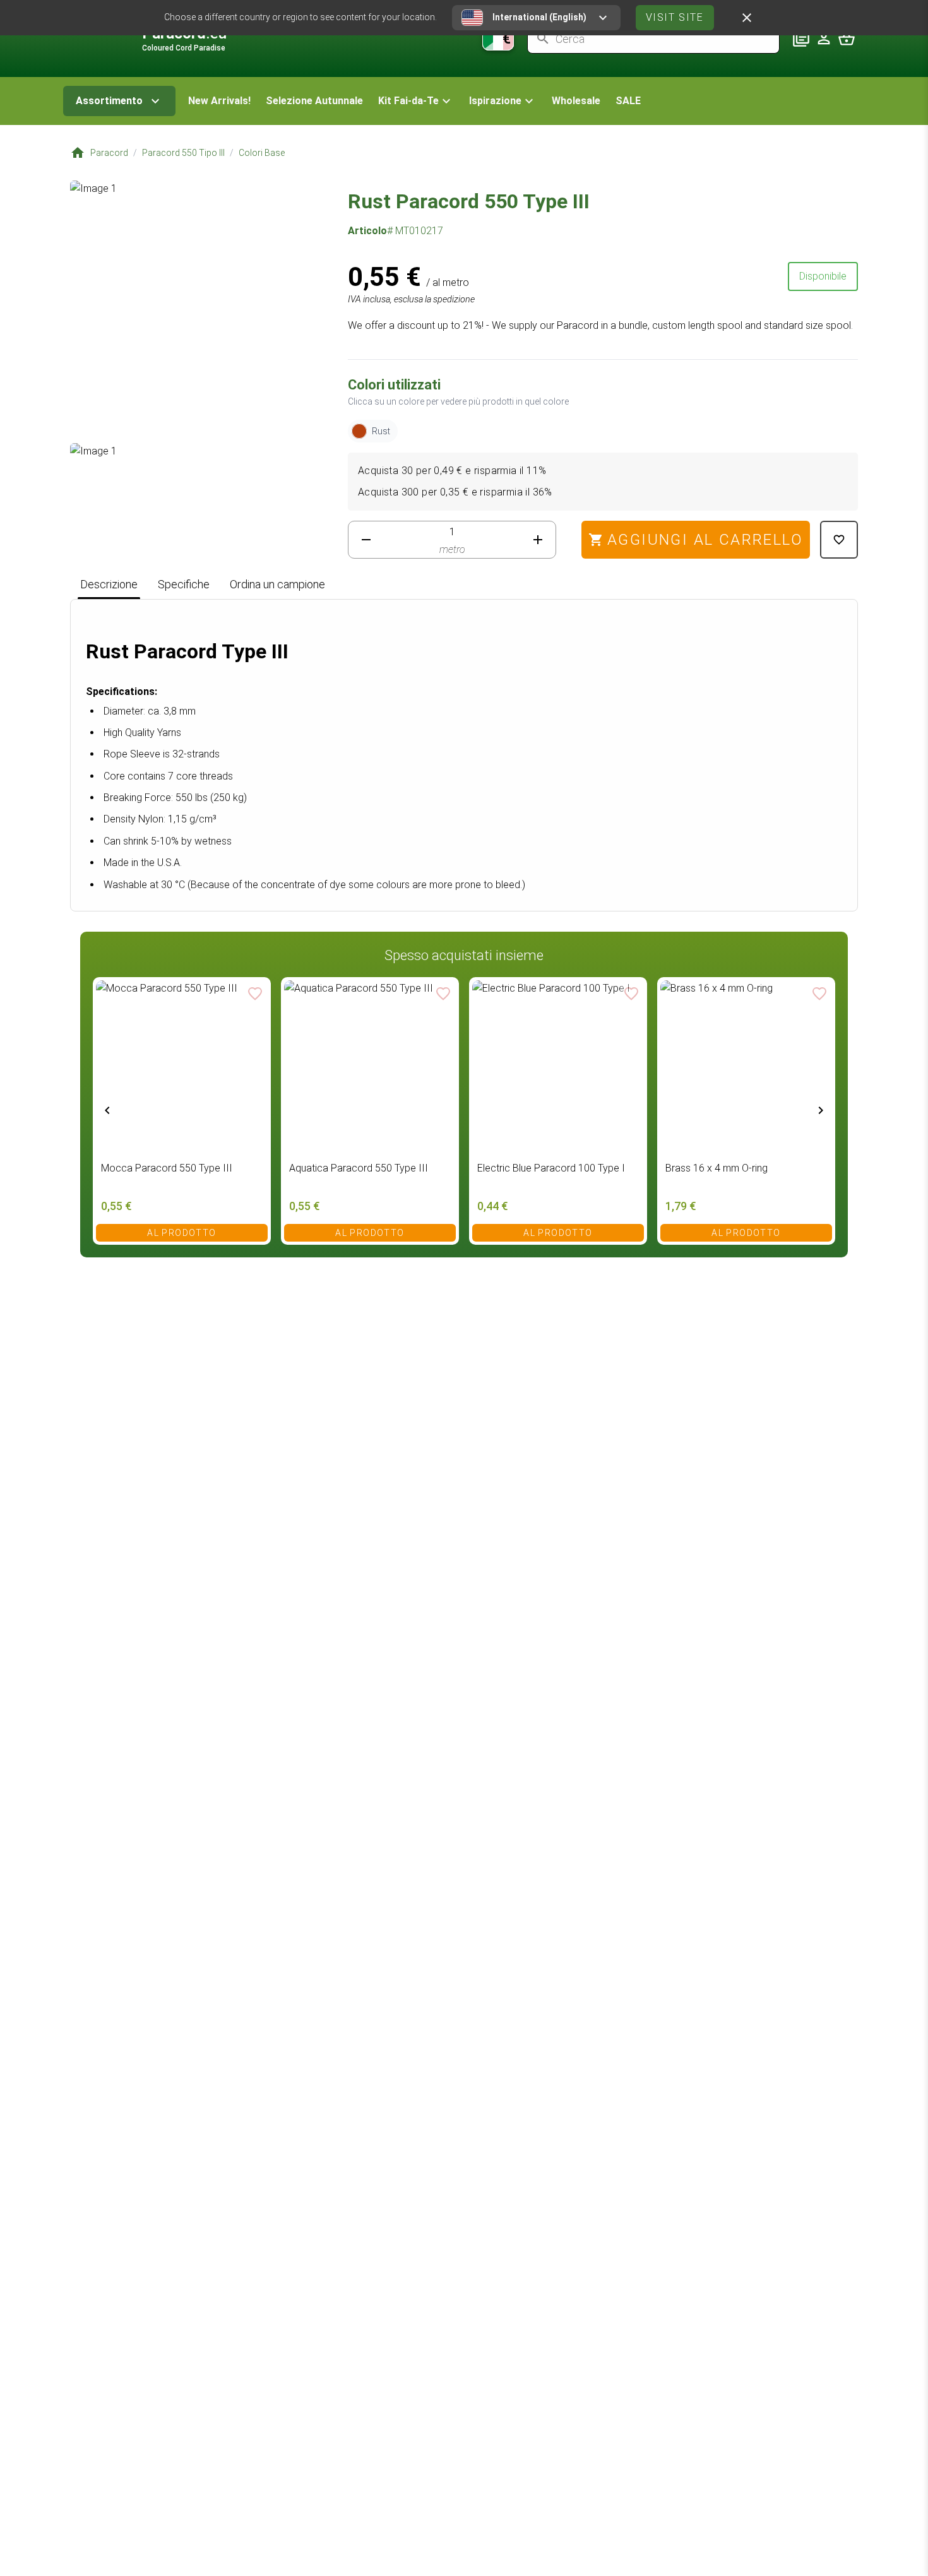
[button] (416, 101)
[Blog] (801, 39)
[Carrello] (847, 39)
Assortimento (109, 101)
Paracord (109, 153)
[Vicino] (747, 18)
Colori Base (262, 153)
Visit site (675, 17)
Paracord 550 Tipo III (183, 153)
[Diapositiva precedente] (107, 1110)
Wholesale (576, 101)
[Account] (824, 39)
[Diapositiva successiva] (821, 1110)
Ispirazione (495, 101)
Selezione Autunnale (314, 101)
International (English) (539, 17)
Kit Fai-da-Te (408, 101)
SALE (628, 101)
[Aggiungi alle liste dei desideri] (839, 540)
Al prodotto (181, 1233)
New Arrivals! (219, 101)
